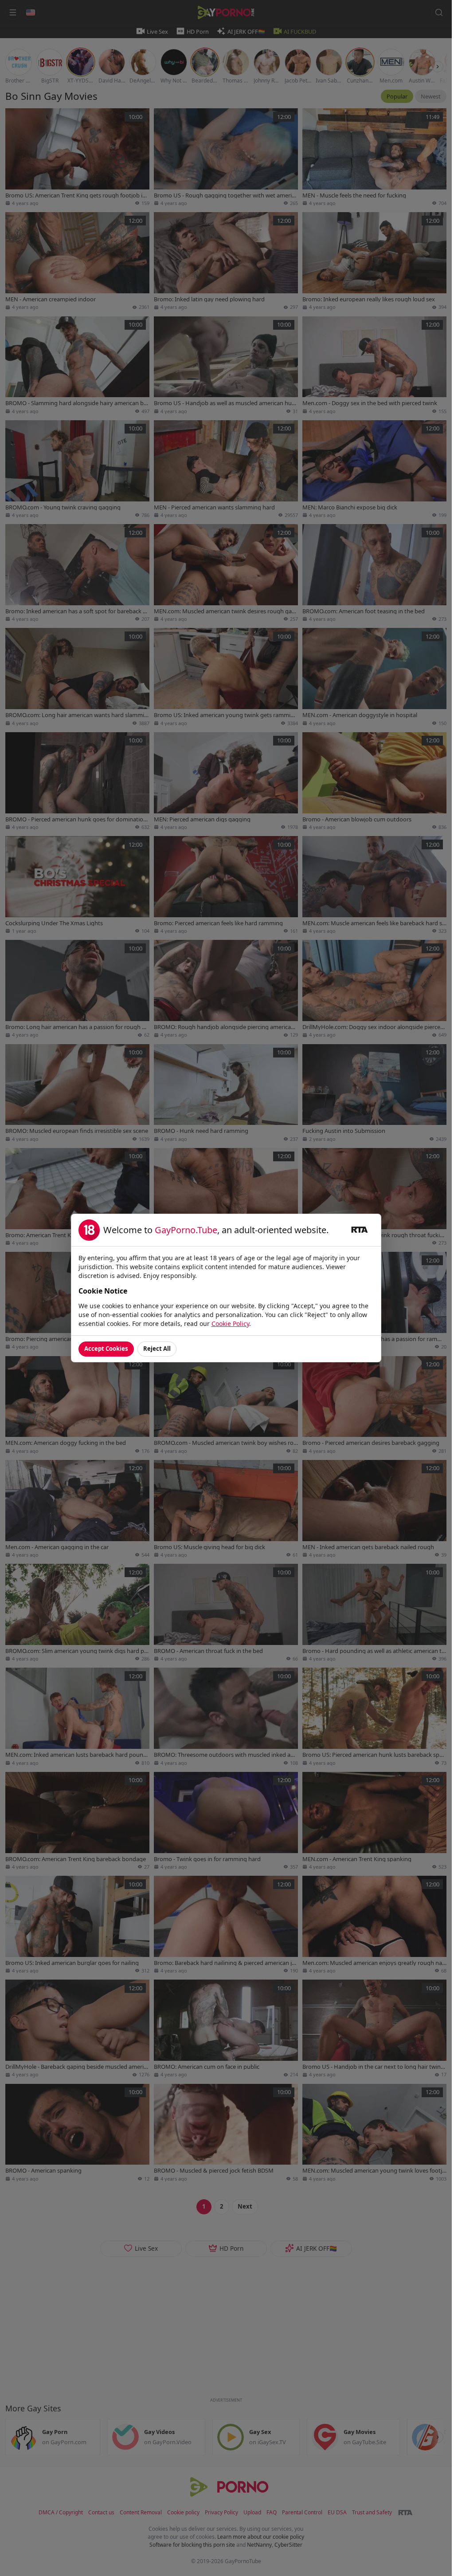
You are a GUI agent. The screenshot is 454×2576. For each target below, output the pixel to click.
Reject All (157, 1349)
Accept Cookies (106, 1349)
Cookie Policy (230, 1324)
